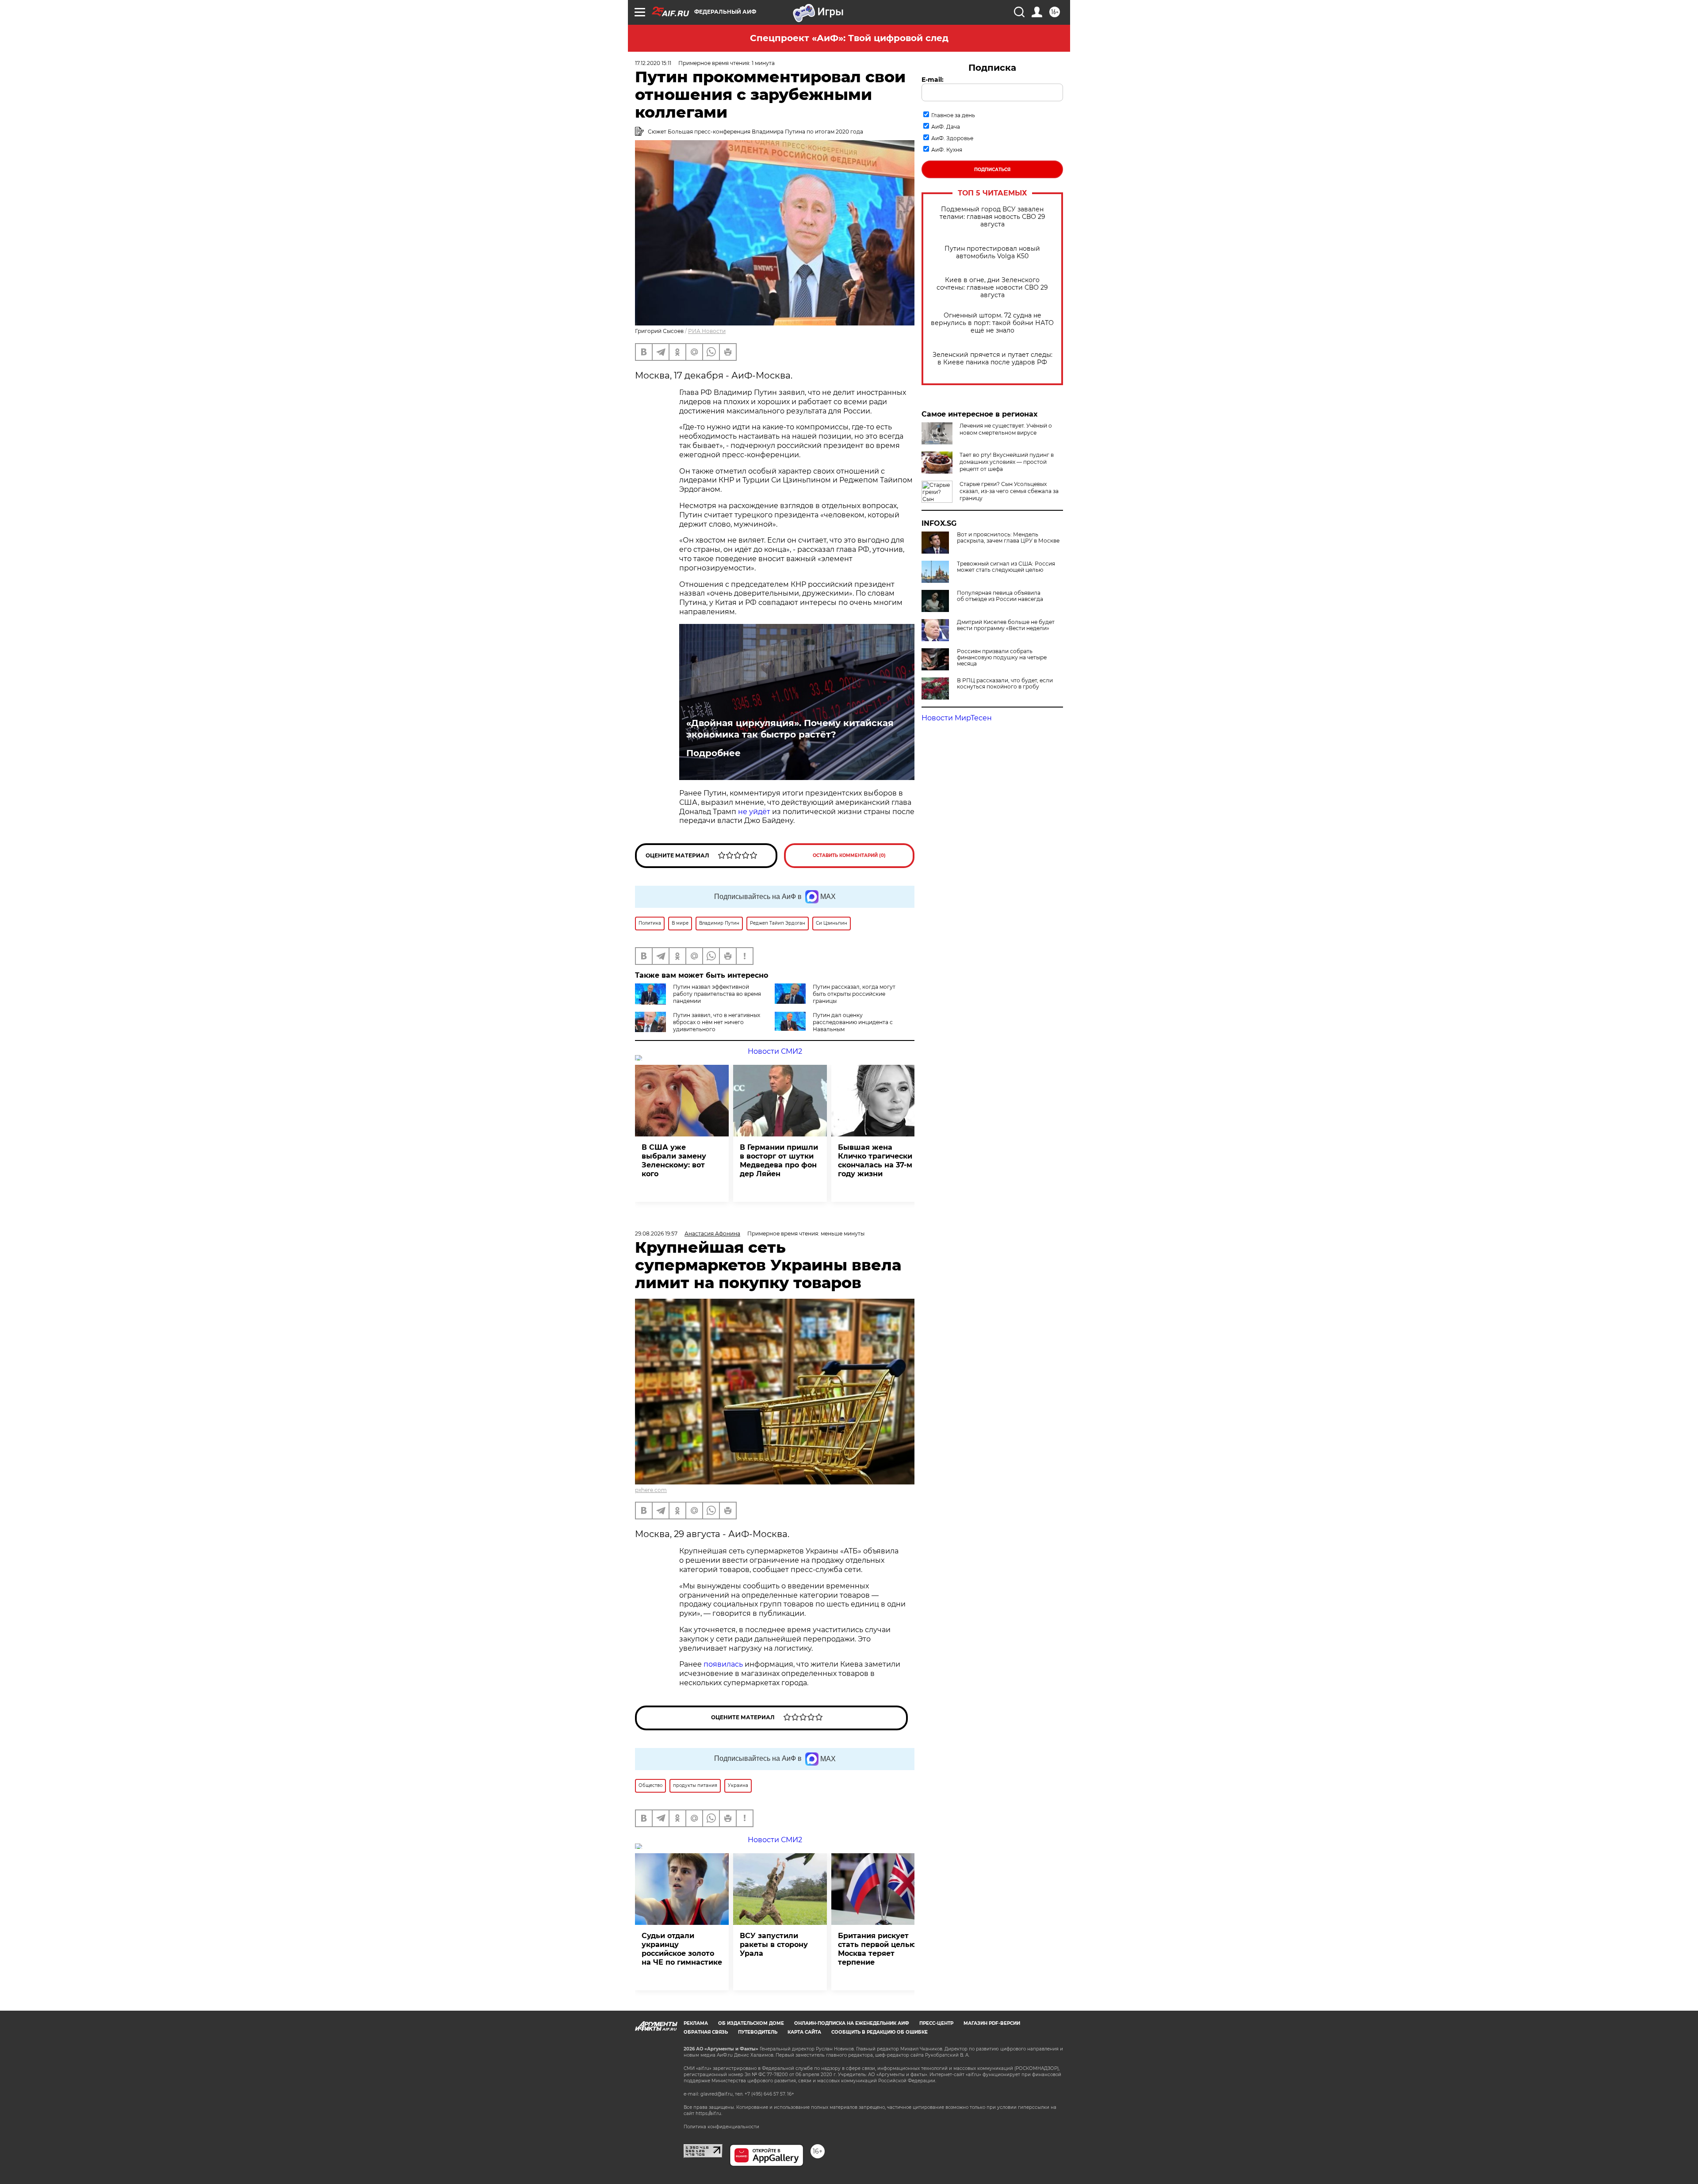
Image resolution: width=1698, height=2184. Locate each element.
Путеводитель (758, 2032)
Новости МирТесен (957, 718)
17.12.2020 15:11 (653, 63)
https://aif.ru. (709, 2113)
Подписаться (992, 170)
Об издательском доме (751, 2023)
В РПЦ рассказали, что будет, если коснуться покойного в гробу (1005, 684)
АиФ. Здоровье (952, 138)
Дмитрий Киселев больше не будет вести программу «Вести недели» (1006, 625)
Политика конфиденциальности (721, 2127)
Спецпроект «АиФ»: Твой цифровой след (849, 38)
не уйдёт (755, 812)
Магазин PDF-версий (992, 2023)
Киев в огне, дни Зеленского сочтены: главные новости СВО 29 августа (992, 288)
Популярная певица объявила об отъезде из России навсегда (1000, 596)
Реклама (696, 2023)
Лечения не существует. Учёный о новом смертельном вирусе (1006, 429)
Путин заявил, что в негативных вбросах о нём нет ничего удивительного (717, 1022)
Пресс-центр (936, 2023)
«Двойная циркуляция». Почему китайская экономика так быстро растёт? (790, 729)
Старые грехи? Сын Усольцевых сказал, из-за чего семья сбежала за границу (1009, 491)
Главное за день (953, 115)
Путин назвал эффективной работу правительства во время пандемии (717, 994)
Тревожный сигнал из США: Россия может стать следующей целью (1006, 567)
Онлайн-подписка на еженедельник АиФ (852, 2023)
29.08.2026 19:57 (656, 1234)
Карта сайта (804, 2032)
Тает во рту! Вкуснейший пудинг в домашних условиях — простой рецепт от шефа (1007, 462)
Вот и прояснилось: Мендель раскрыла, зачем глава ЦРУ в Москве (1008, 538)
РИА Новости (707, 331)
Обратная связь (706, 2032)
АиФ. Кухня (947, 150)
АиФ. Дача (946, 127)
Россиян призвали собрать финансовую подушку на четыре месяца (1002, 658)
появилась (723, 1664)
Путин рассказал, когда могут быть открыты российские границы (854, 994)
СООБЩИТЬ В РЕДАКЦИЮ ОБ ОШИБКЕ (880, 2032)
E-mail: (933, 80)
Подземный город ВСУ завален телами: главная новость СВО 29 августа (992, 217)
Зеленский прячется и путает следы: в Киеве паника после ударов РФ (992, 359)
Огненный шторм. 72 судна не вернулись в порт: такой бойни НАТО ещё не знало (992, 323)
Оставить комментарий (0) (849, 855)
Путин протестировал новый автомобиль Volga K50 (992, 252)
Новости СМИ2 (775, 1051)
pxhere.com (651, 1490)
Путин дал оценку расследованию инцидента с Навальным (853, 1022)
